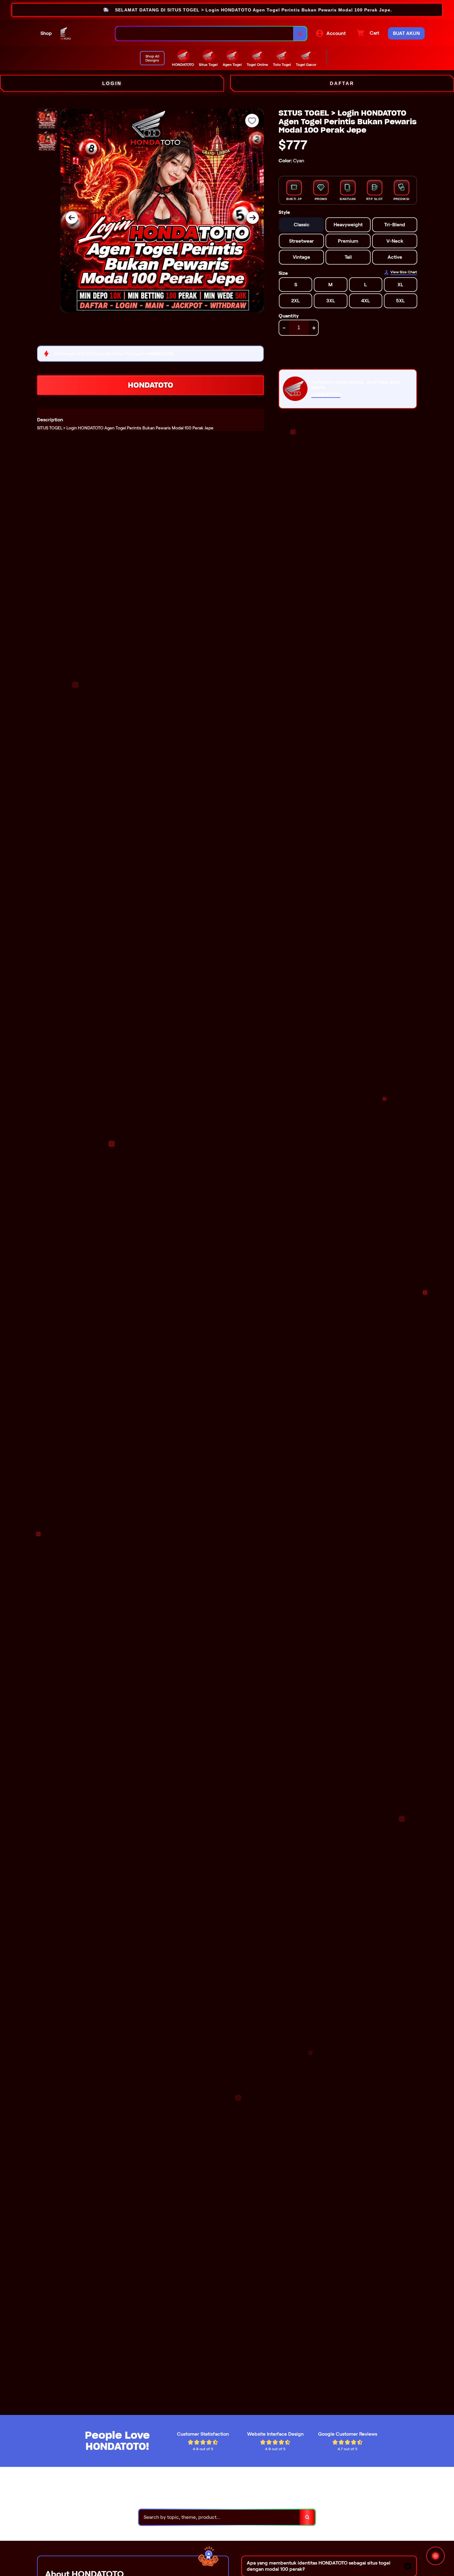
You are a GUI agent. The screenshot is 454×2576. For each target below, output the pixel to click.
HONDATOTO (151, 385)
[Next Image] (253, 218)
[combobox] (204, 34)
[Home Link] (84, 33)
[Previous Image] (72, 218)
